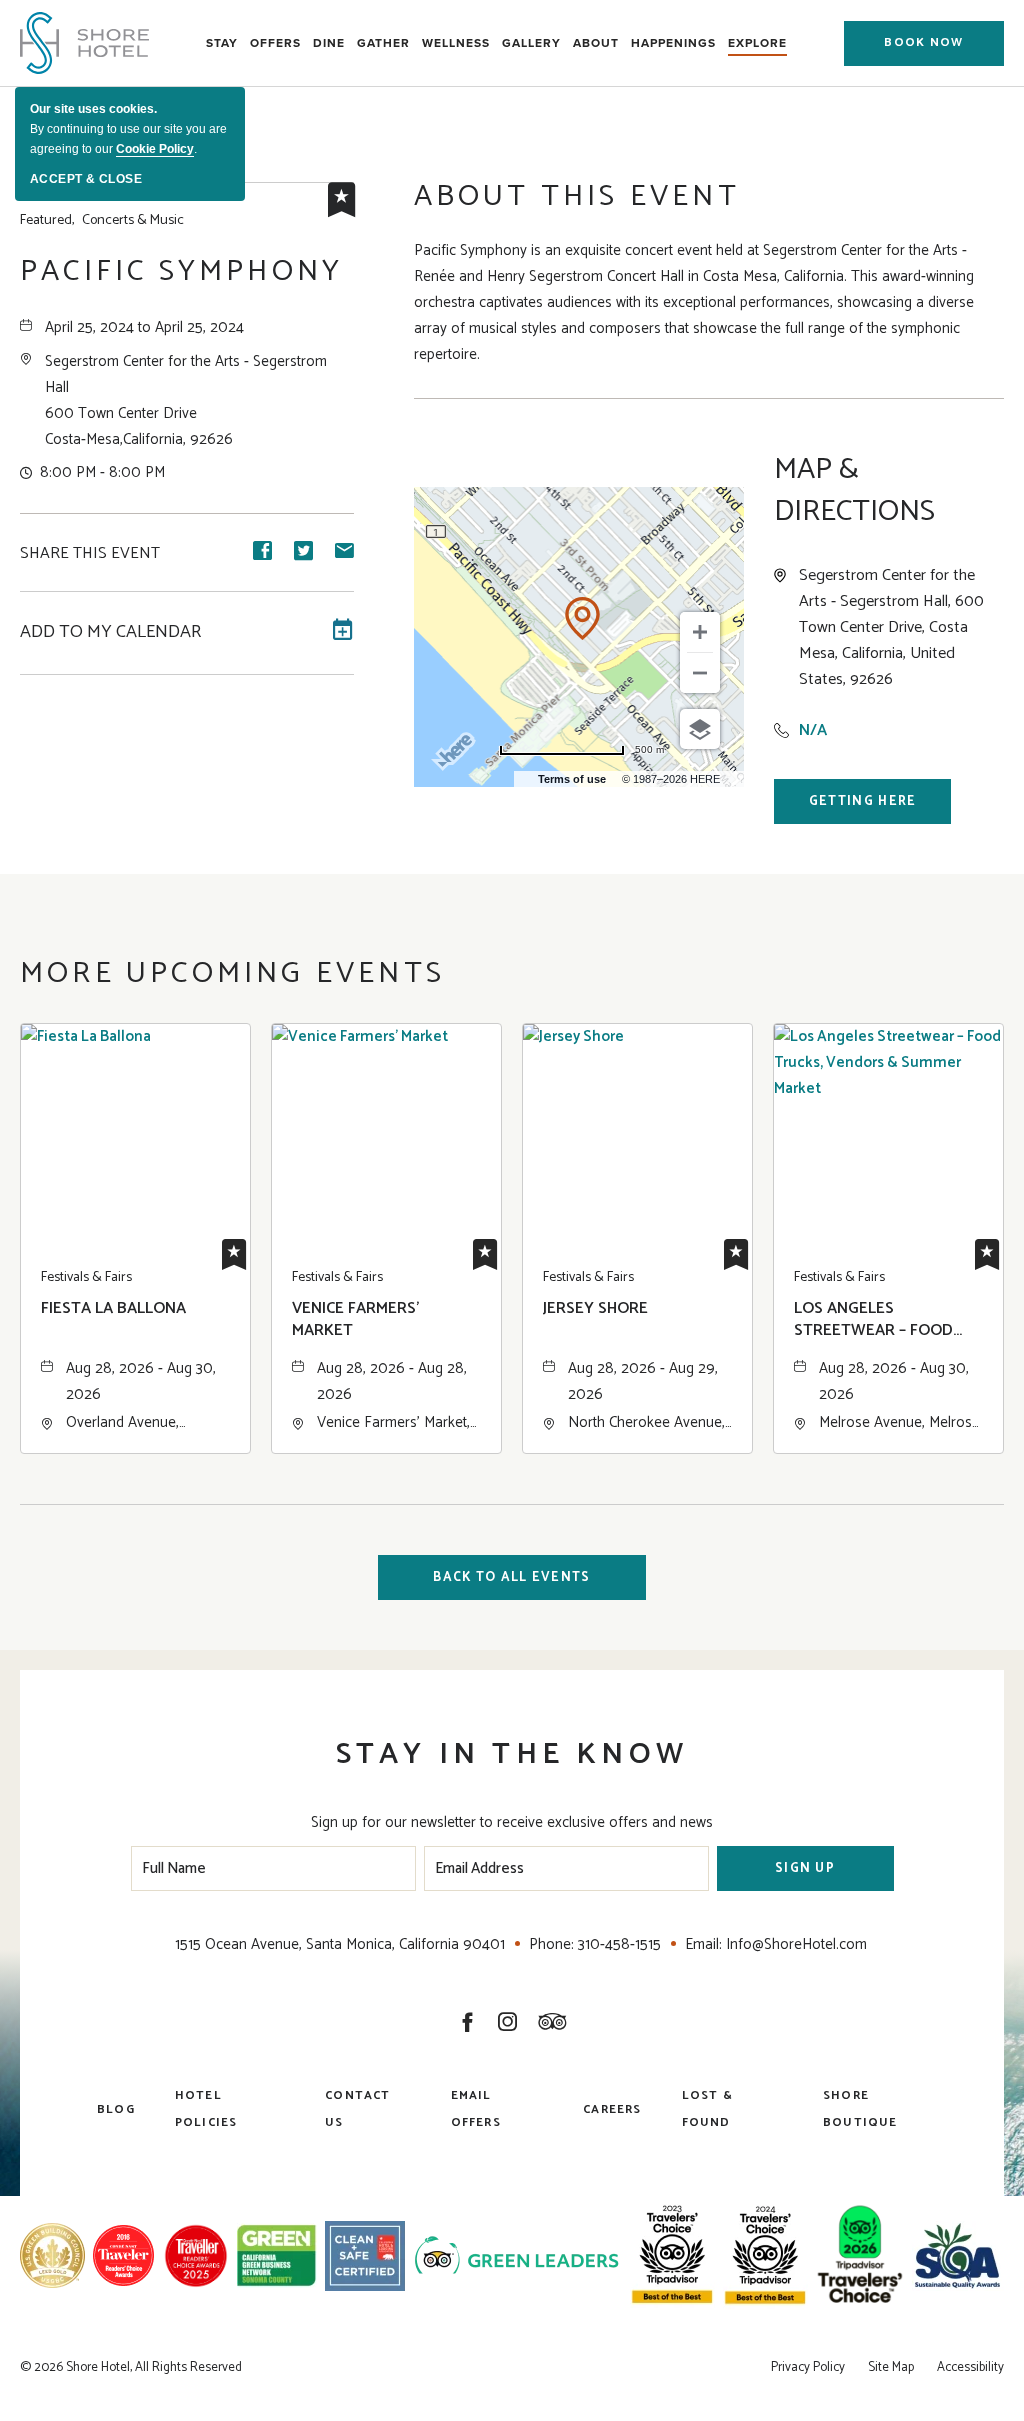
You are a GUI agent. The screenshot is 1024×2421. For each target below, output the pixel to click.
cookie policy (155, 149)
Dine (329, 43)
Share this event (90, 554)
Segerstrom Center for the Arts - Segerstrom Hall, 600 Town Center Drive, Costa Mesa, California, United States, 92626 (891, 628)
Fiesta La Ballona (113, 1310)
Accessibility (970, 2367)
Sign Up (805, 1868)
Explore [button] (757, 43)
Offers (275, 43)
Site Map (891, 2367)
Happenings (673, 43)
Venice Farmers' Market (355, 1320)
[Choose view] (700, 729)
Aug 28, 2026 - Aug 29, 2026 (643, 1381)
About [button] (596, 43)
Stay (222, 43)
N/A (813, 730)
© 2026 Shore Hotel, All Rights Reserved (131, 2367)
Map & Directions (854, 491)
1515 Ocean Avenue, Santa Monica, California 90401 (340, 1944)
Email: (703, 1944)
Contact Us (357, 2109)
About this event (577, 197)
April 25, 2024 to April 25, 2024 (144, 327)
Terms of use (572, 779)
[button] (924, 43)
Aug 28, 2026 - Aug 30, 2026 (141, 1381)
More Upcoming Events (232, 973)
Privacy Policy (808, 2367)
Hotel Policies (206, 2109)
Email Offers (476, 2109)
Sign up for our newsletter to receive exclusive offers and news (512, 1822)
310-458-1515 (619, 1944)
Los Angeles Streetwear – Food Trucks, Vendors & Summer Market (873, 1320)
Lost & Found (707, 2109)
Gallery (531, 43)
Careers (612, 2109)
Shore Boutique (860, 2109)
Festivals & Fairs (86, 1277)
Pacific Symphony (181, 272)
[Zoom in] (700, 632)
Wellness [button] (456, 43)
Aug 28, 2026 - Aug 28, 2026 (392, 1381)
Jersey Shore (595, 1310)
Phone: (551, 1944)
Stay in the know (512, 1754)
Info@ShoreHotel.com (796, 1944)
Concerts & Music (102, 220)
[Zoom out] (700, 673)
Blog (116, 2109)
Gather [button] (383, 43)
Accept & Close (86, 179)
